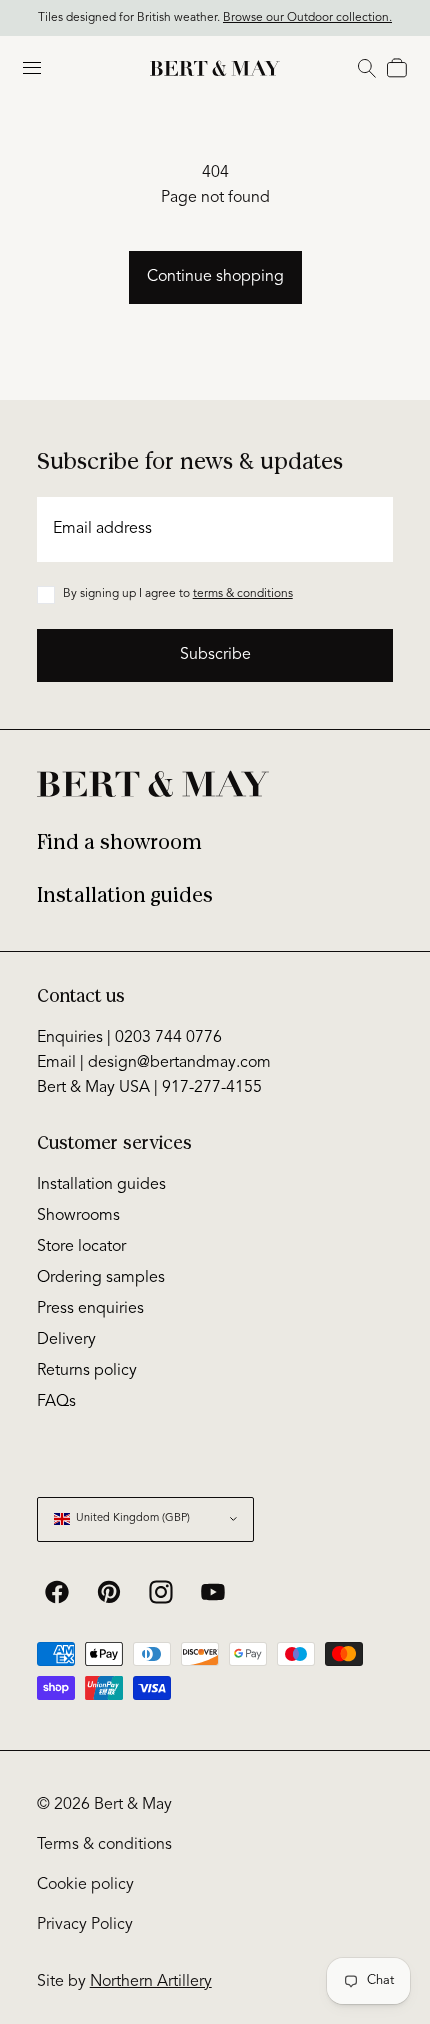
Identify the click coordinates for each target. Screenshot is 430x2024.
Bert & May (133, 1805)
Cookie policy (85, 1885)
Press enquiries (90, 1309)
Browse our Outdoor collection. (307, 16)
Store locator (81, 1247)
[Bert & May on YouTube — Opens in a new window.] (213, 1592)
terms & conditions (243, 594)
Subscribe (215, 655)
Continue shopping (215, 277)
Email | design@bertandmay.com (154, 1063)
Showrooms (78, 1216)
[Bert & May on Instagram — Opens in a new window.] (161, 1592)
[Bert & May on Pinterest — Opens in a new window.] (109, 1592)
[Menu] (32, 68)
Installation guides (125, 895)
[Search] (367, 68)
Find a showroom (119, 842)
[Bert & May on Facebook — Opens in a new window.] (57, 1592)
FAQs (56, 1402)
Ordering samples (101, 1278)
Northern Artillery (151, 1982)
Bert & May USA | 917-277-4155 (149, 1088)
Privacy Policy (85, 1925)
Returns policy (87, 1371)
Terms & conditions (104, 1845)
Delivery (66, 1340)
